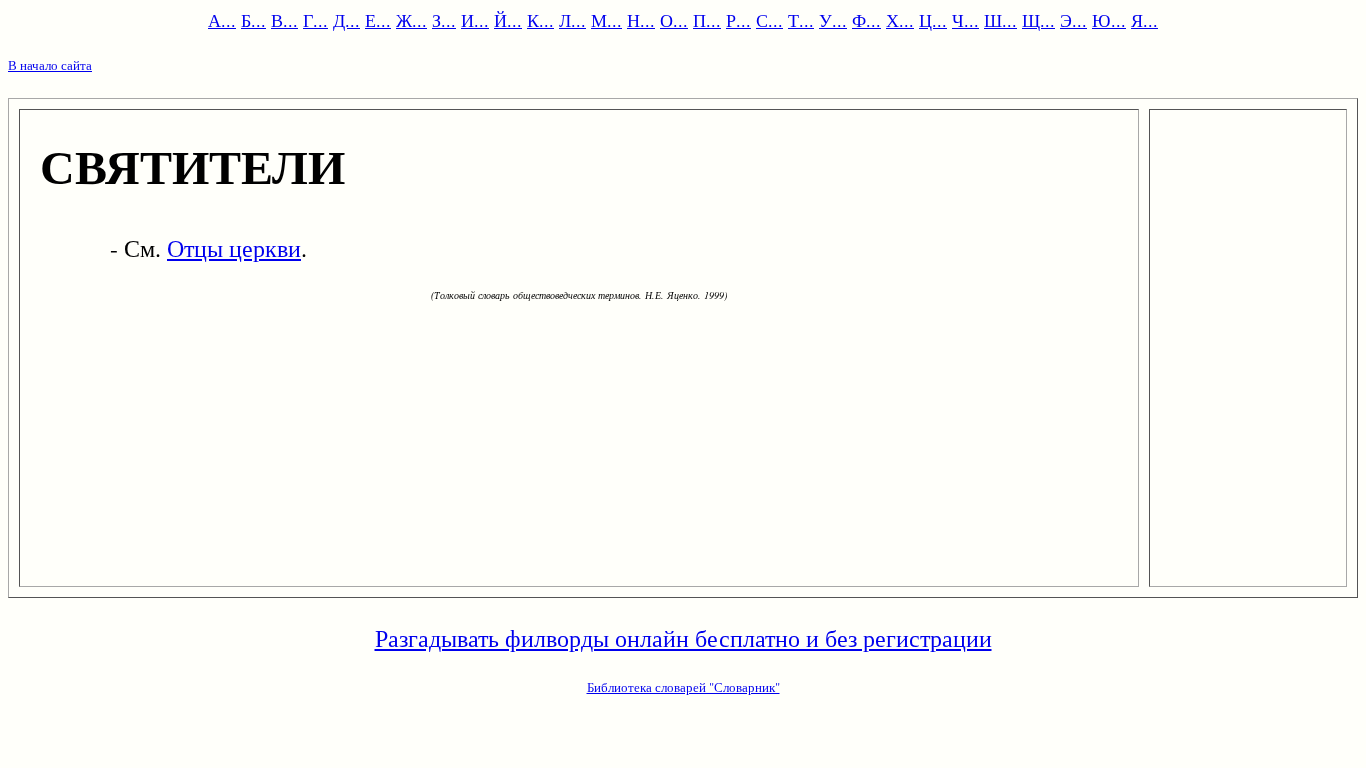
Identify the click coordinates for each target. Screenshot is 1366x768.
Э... (1073, 20)
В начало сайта (50, 65)
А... (222, 20)
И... (475, 20)
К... (540, 20)
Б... (253, 20)
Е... (378, 20)
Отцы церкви (234, 248)
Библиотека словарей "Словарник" (683, 687)
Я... (1144, 20)
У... (833, 20)
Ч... (965, 20)
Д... (346, 20)
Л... (572, 20)
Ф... (866, 20)
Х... (900, 20)
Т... (801, 20)
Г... (315, 20)
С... (769, 20)
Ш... (1000, 20)
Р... (738, 20)
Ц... (933, 20)
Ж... (411, 20)
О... (674, 20)
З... (444, 20)
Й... (508, 20)
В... (284, 20)
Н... (641, 20)
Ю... (1109, 20)
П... (707, 20)
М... (606, 20)
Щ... (1038, 20)
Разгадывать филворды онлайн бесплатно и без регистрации (683, 638)
